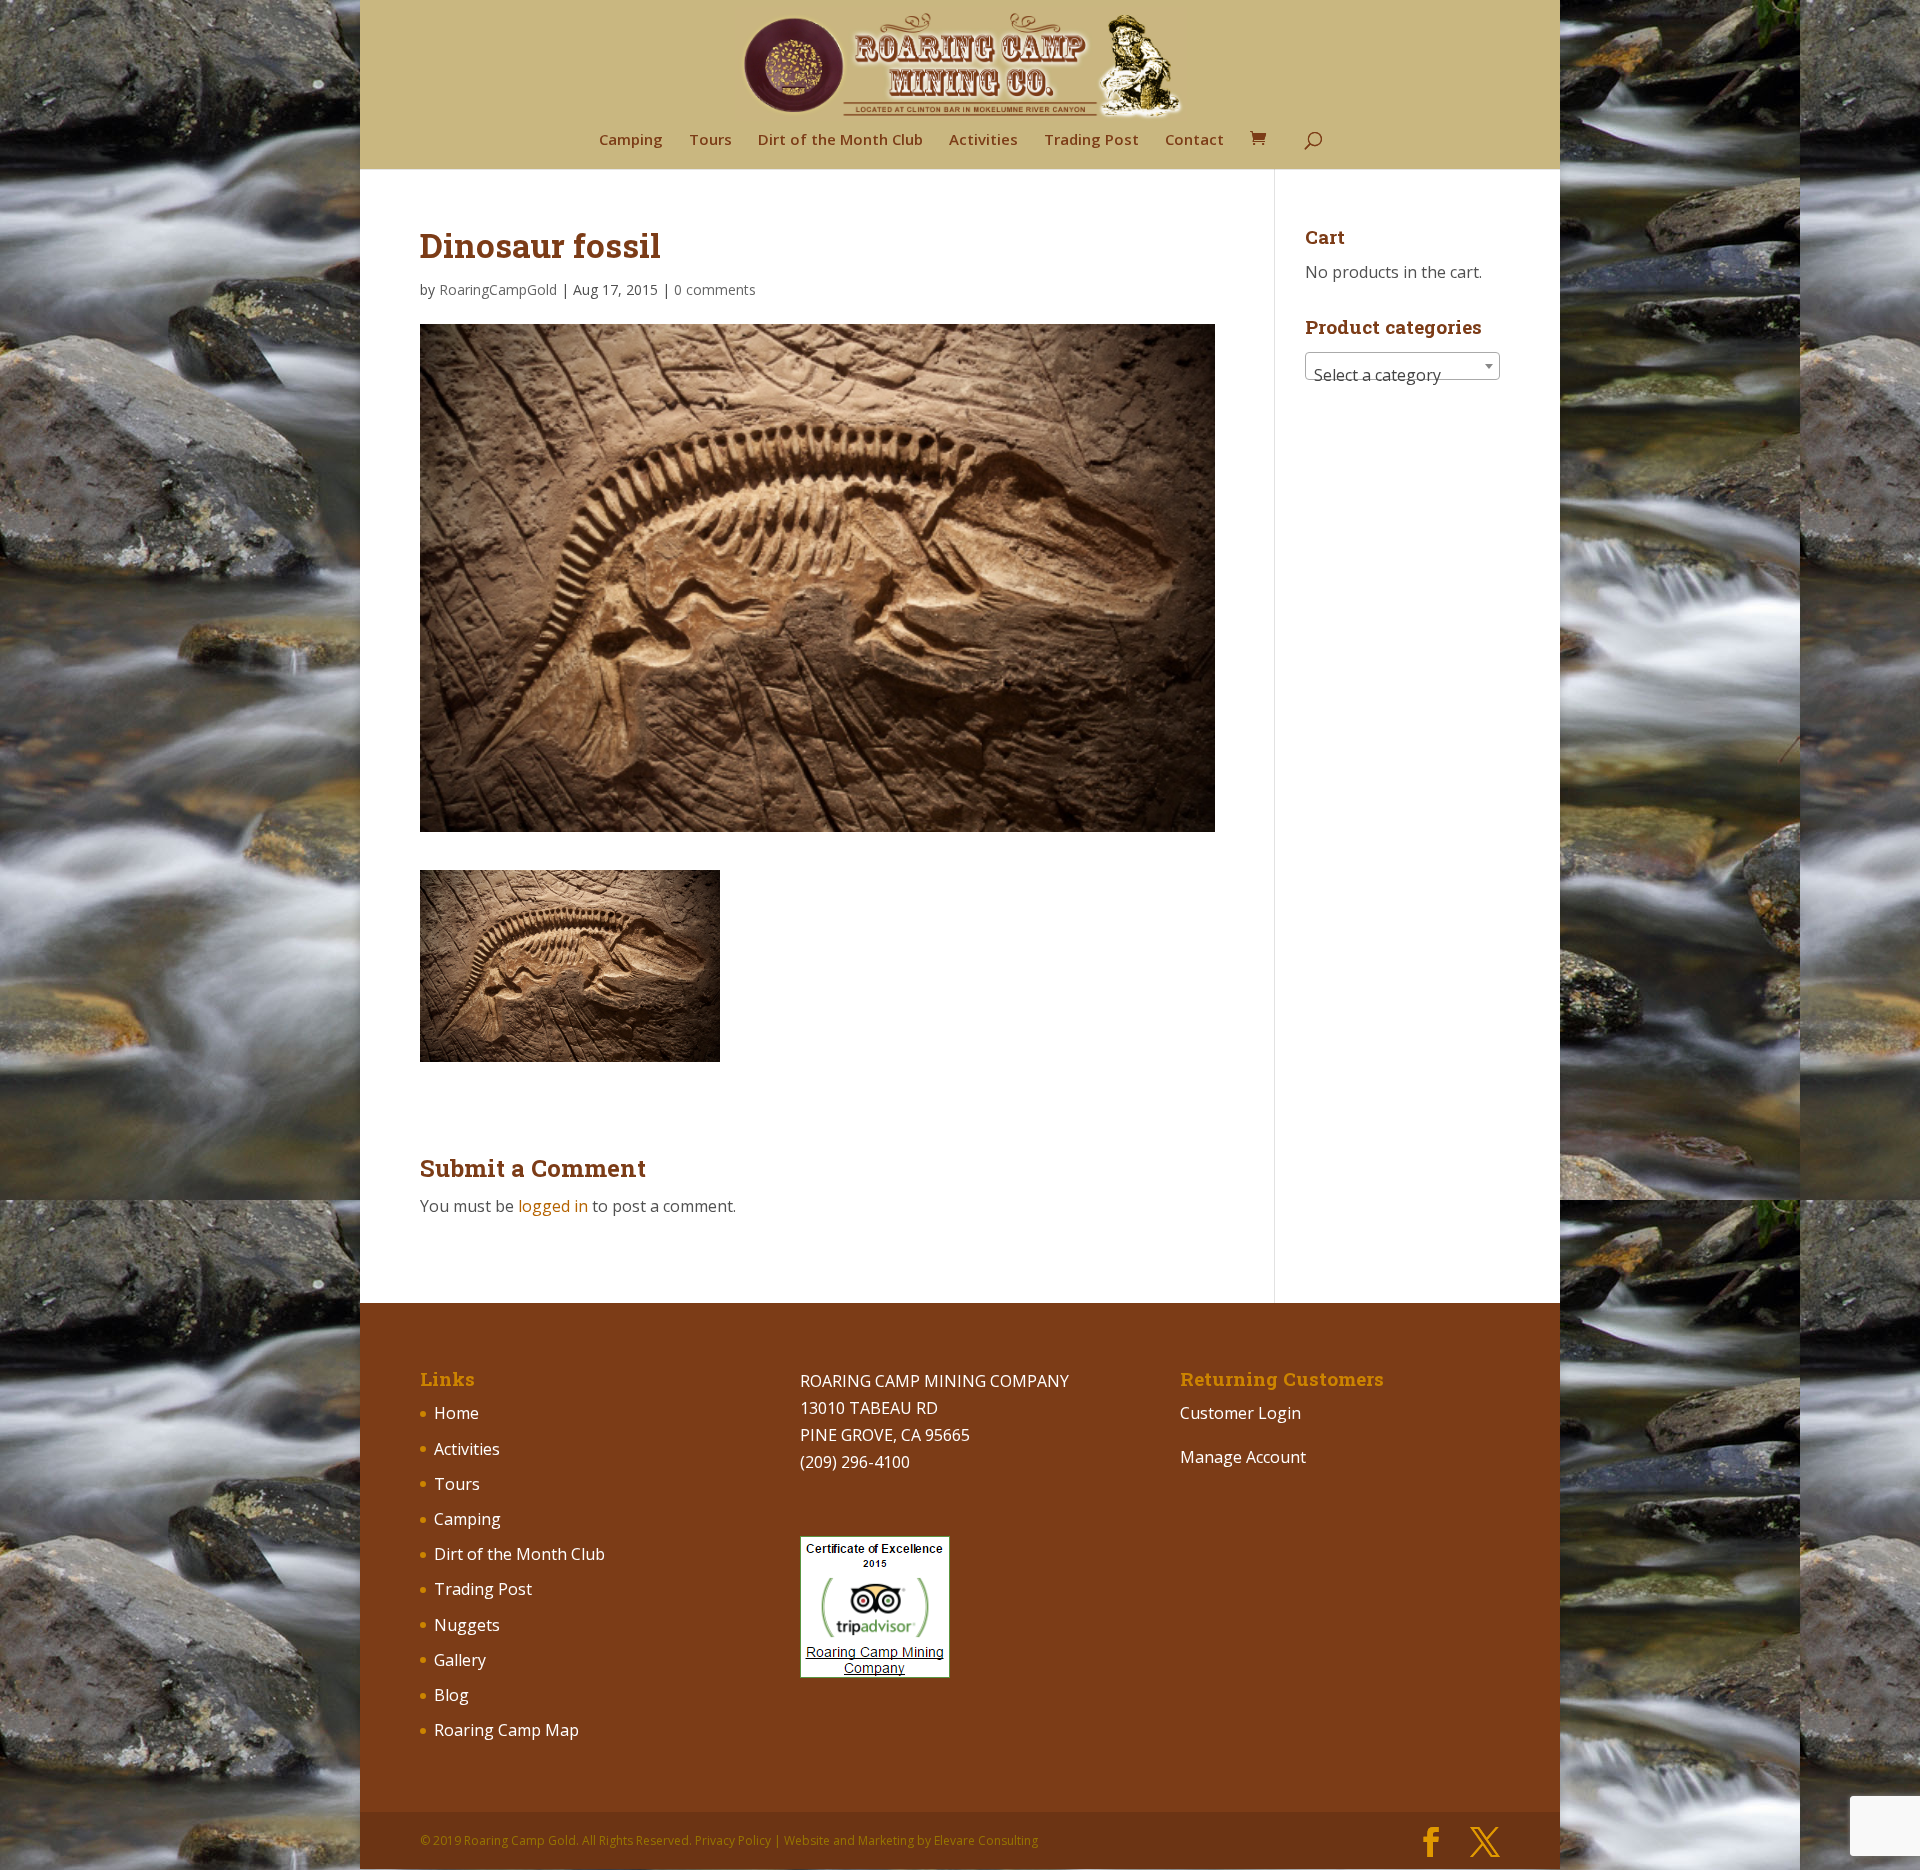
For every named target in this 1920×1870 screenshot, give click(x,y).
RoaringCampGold (498, 289)
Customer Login (1240, 1413)
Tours (710, 140)
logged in (553, 1206)
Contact (1194, 140)
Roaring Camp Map (506, 1730)
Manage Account (1243, 1457)
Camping (631, 140)
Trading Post (1091, 140)
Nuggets (467, 1625)
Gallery (460, 1660)
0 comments (715, 289)
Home (456, 1413)
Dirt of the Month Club (840, 140)
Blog (451, 1695)
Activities (983, 140)
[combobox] (1402, 366)
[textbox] (1402, 375)
